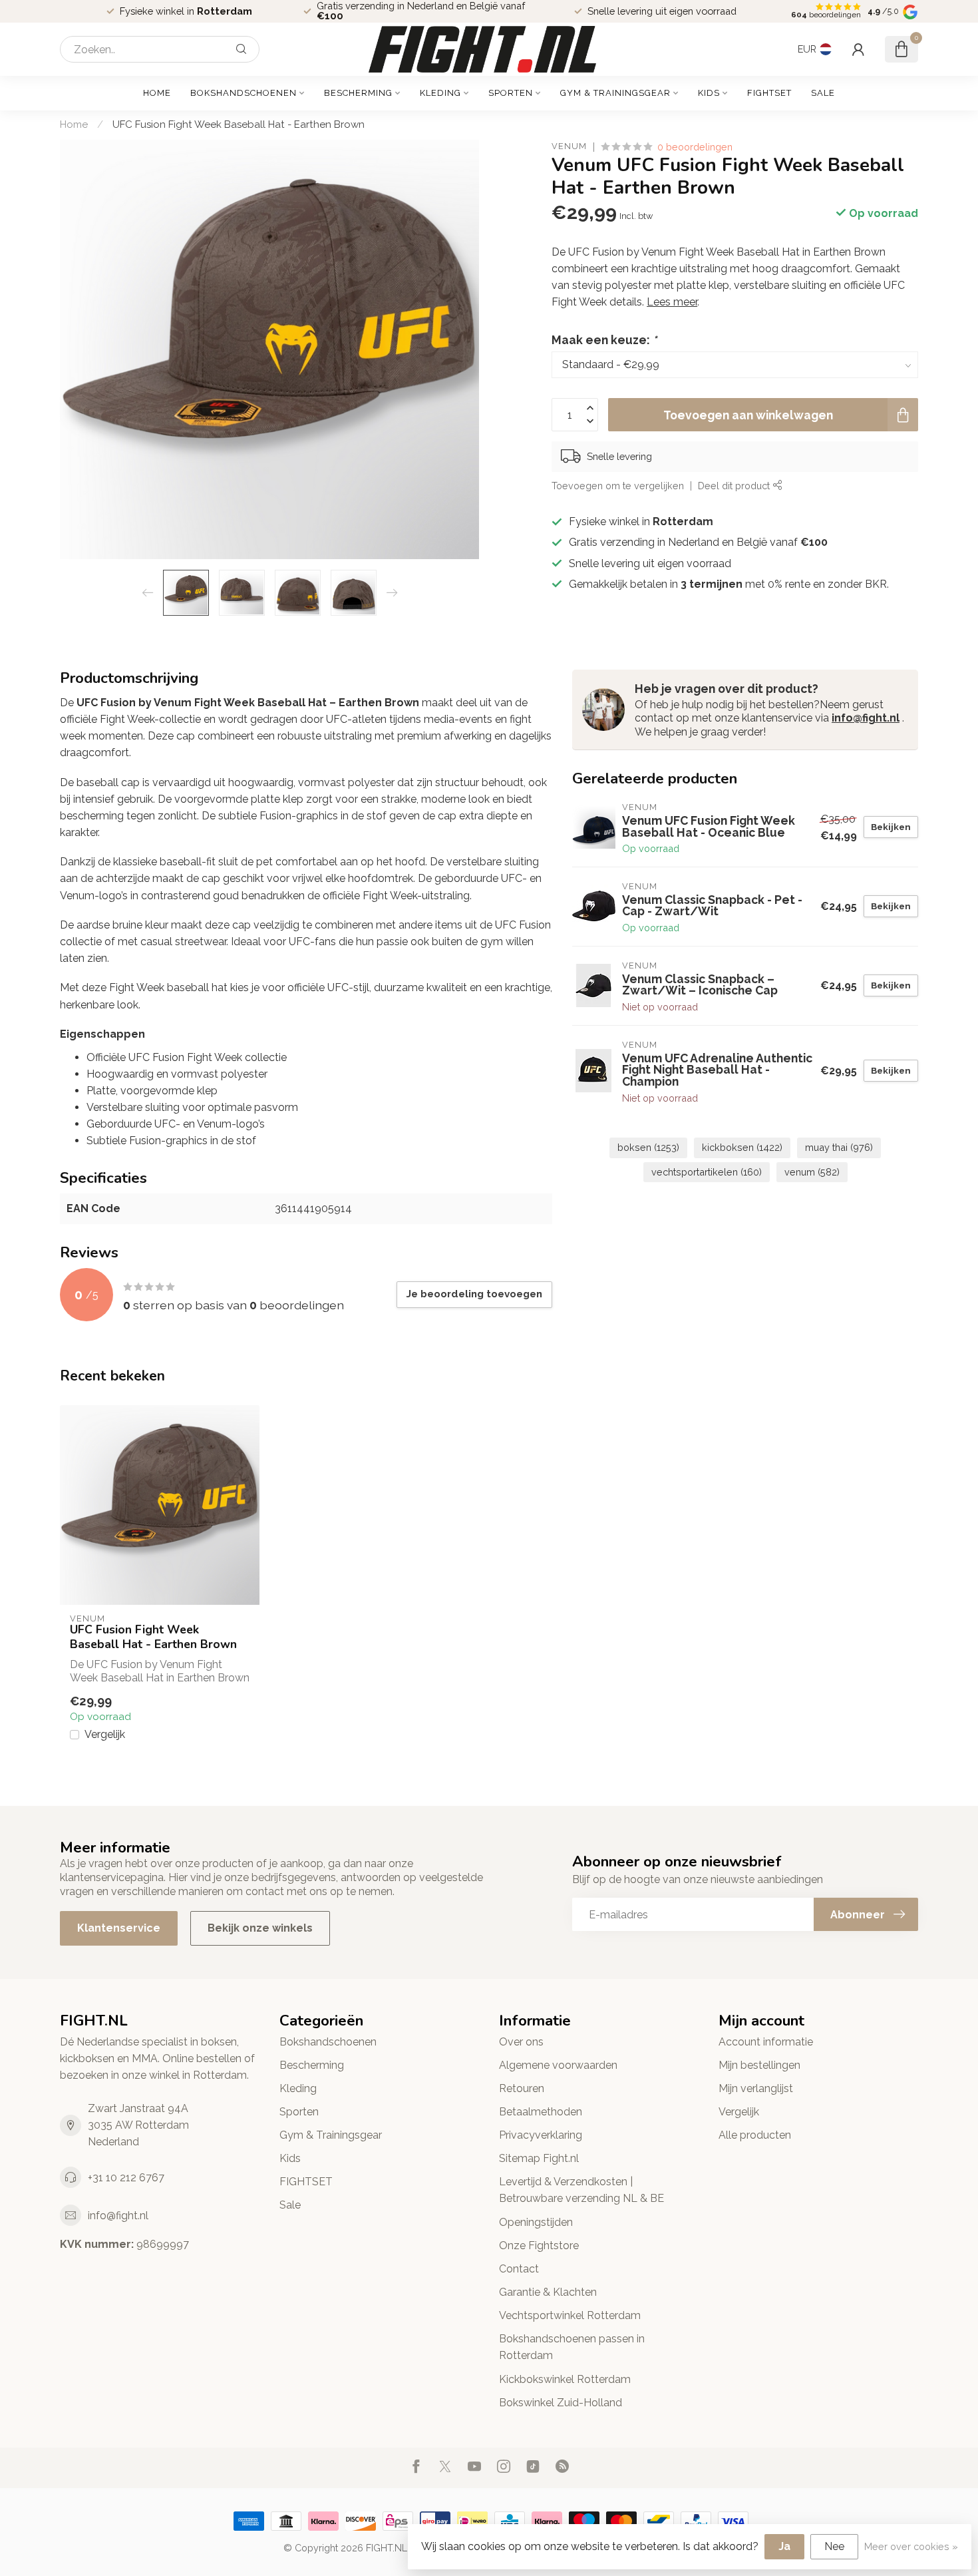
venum (812, 1172)
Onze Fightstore (539, 2246)
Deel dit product (735, 486)
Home (157, 93)
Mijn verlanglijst (756, 2088)
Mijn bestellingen (759, 2065)
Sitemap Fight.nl (539, 2158)
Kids (709, 93)
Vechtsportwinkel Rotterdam (570, 2315)
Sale (823, 93)
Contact (519, 2269)
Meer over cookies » (911, 2546)
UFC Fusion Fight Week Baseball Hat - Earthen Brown (239, 124)
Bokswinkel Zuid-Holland (561, 2403)
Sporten (511, 93)
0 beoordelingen (695, 147)
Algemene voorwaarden (558, 2065)
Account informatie (766, 2042)
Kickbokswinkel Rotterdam (565, 2379)
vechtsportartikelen (707, 1172)
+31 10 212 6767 (126, 2178)
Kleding (440, 93)
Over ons (521, 2042)
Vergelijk (105, 1735)
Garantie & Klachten (548, 2292)
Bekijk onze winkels (260, 1928)
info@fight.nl (866, 718)
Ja (784, 2546)
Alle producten (755, 2135)
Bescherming (358, 93)
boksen (648, 1147)
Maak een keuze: (604, 340)
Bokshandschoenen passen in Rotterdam (572, 2347)
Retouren (522, 2088)
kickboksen (742, 1147)
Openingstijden (536, 2222)
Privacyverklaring (541, 2135)
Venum (569, 147)
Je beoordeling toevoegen (474, 1294)
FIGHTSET (769, 93)
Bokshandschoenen (244, 93)
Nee (834, 2546)
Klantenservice (119, 1928)
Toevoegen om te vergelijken (618, 486)
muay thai (839, 1147)
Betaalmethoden (541, 2112)
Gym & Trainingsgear (615, 93)
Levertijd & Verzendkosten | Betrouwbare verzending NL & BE (581, 2190)
